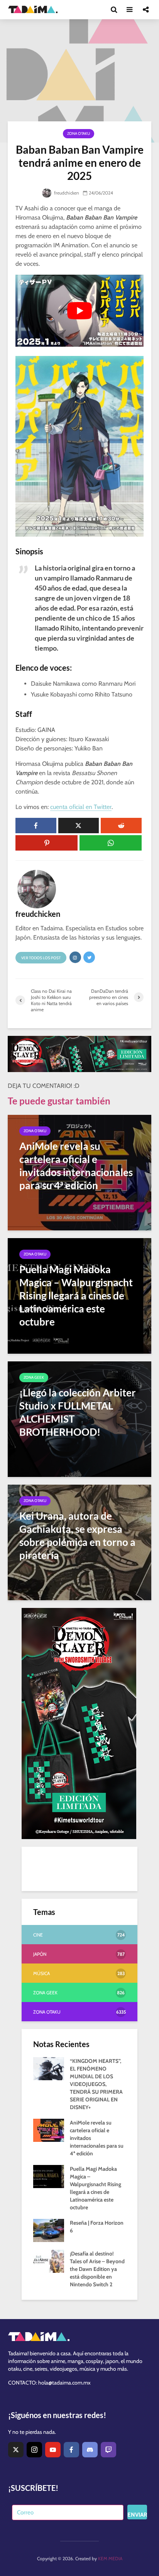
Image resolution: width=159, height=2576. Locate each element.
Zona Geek (34, 1377)
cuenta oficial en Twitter (81, 807)
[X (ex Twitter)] (16, 2450)
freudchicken (66, 193)
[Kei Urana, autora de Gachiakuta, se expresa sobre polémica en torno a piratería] (79, 1542)
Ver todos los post (41, 958)
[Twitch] (108, 2450)
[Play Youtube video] (79, 311)
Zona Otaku (79, 133)
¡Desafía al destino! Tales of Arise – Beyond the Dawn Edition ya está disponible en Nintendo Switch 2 (97, 2269)
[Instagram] (34, 2450)
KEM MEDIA (110, 2558)
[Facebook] (71, 2450)
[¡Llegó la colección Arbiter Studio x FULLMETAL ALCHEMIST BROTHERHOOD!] (79, 1419)
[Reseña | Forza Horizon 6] (49, 2230)
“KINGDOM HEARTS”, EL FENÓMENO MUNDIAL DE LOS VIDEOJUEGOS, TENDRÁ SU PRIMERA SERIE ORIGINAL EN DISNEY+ (96, 2084)
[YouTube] (53, 2450)
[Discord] (90, 2450)
